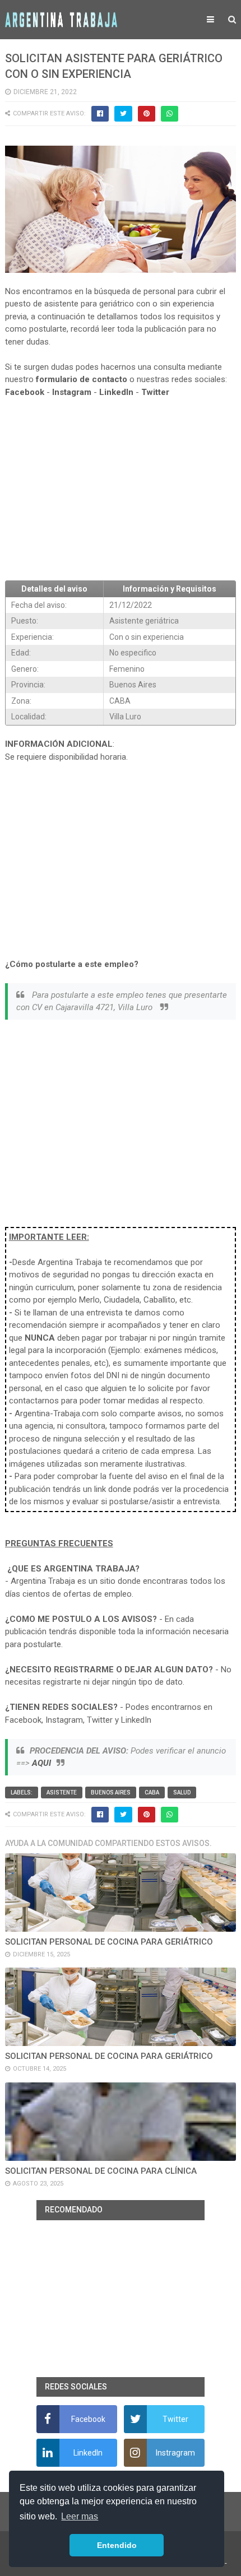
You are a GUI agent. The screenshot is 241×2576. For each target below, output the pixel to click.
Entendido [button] (117, 2545)
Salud (182, 1792)
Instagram (72, 392)
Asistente (62, 1792)
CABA (152, 1792)
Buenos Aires (111, 1792)
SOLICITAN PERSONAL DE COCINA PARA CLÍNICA (101, 2171)
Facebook (25, 392)
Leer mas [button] (80, 2516)
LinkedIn (116, 392)
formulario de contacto (82, 379)
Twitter (155, 392)
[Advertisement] (121, 490)
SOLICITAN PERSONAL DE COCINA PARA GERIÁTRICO (109, 1942)
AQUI (41, 1763)
